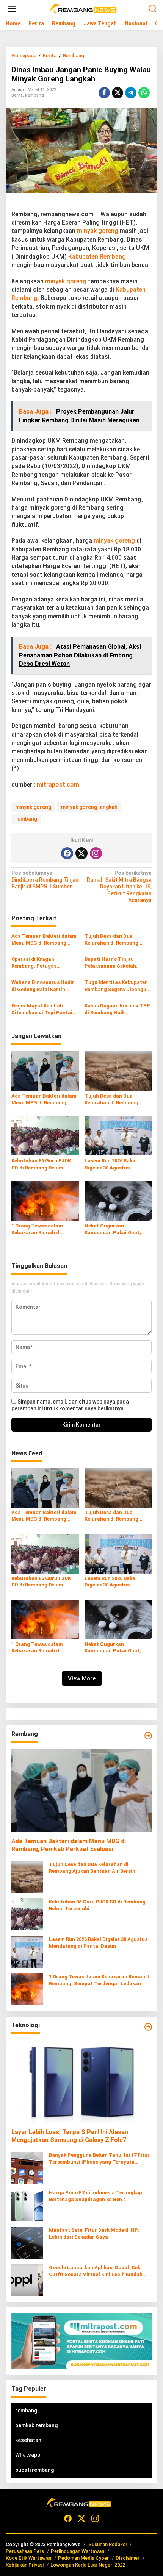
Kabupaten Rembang (97, 257)
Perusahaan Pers (25, 2551)
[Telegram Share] (131, 93)
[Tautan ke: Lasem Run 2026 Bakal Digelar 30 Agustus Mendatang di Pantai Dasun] (27, 1951)
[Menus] (12, 9)
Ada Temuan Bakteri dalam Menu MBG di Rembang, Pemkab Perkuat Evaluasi (44, 940)
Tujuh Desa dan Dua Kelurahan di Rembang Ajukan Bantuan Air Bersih (116, 940)
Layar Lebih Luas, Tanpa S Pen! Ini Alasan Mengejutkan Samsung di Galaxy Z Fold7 (70, 2136)
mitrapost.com (58, 785)
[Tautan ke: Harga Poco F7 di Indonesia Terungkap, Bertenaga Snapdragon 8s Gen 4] (27, 2204)
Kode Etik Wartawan (28, 2558)
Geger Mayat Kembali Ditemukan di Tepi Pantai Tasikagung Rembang (42, 1009)
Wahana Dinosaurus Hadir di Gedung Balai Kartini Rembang (43, 986)
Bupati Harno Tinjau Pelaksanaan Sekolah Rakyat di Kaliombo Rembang (110, 963)
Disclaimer (128, 2558)
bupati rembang (34, 2470)
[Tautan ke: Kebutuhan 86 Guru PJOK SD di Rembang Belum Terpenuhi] (27, 1914)
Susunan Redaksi (107, 2544)
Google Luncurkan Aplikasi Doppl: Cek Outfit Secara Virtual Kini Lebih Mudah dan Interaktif (96, 2271)
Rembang (34, 95)
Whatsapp (28, 2455)
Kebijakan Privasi (25, 2565)
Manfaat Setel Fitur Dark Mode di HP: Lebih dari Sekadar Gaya (94, 2233)
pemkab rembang (36, 2425)
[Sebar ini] (104, 93)
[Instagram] (96, 853)
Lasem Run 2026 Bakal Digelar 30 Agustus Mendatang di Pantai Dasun (118, 1164)
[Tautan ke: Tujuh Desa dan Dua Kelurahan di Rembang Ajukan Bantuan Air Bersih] (27, 1876)
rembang (26, 819)
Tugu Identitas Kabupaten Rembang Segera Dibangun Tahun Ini (117, 986)
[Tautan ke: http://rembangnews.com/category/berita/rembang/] (148, 1736)
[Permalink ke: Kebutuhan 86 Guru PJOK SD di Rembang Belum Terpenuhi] (45, 1135)
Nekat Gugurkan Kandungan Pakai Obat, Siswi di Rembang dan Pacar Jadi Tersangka (113, 1229)
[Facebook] (67, 853)
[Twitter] (81, 853)
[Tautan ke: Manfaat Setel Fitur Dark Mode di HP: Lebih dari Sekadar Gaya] (27, 2242)
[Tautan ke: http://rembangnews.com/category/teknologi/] (148, 2027)
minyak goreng (98, 231)
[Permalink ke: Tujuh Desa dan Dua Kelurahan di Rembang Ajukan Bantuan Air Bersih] (118, 1070)
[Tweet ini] (118, 93)
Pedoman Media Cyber (83, 2558)
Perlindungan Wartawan (78, 2551)
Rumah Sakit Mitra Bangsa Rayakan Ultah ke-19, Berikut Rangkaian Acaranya (119, 887)
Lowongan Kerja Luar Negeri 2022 (88, 2565)
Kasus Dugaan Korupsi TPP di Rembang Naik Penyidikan (117, 1009)
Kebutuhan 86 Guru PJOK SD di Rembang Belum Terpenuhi (41, 1164)
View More (82, 1678)
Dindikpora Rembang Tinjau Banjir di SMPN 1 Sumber (45, 880)
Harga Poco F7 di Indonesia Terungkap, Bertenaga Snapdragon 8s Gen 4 (96, 2196)
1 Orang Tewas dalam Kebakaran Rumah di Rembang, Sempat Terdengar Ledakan (37, 1229)
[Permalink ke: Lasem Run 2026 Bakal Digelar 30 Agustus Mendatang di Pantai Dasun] (118, 1135)
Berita (17, 95)
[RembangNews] (83, 8)
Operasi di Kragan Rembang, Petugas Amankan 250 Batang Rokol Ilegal (44, 963)
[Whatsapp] (144, 93)
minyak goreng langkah (89, 807)
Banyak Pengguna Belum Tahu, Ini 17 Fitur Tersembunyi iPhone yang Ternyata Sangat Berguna (99, 2159)
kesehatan (28, 2440)
